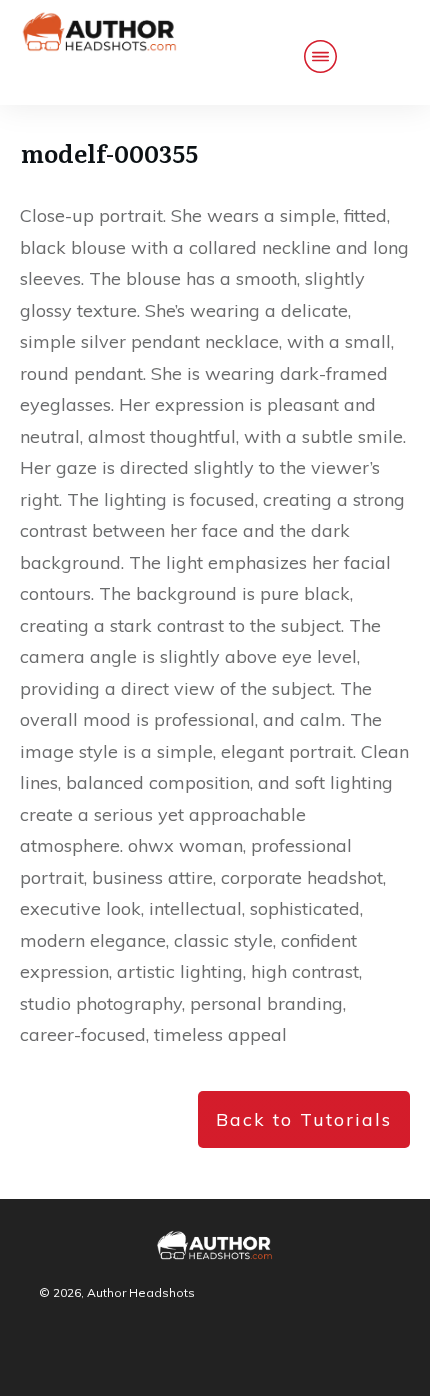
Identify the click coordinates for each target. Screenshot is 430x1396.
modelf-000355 (109, 152)
